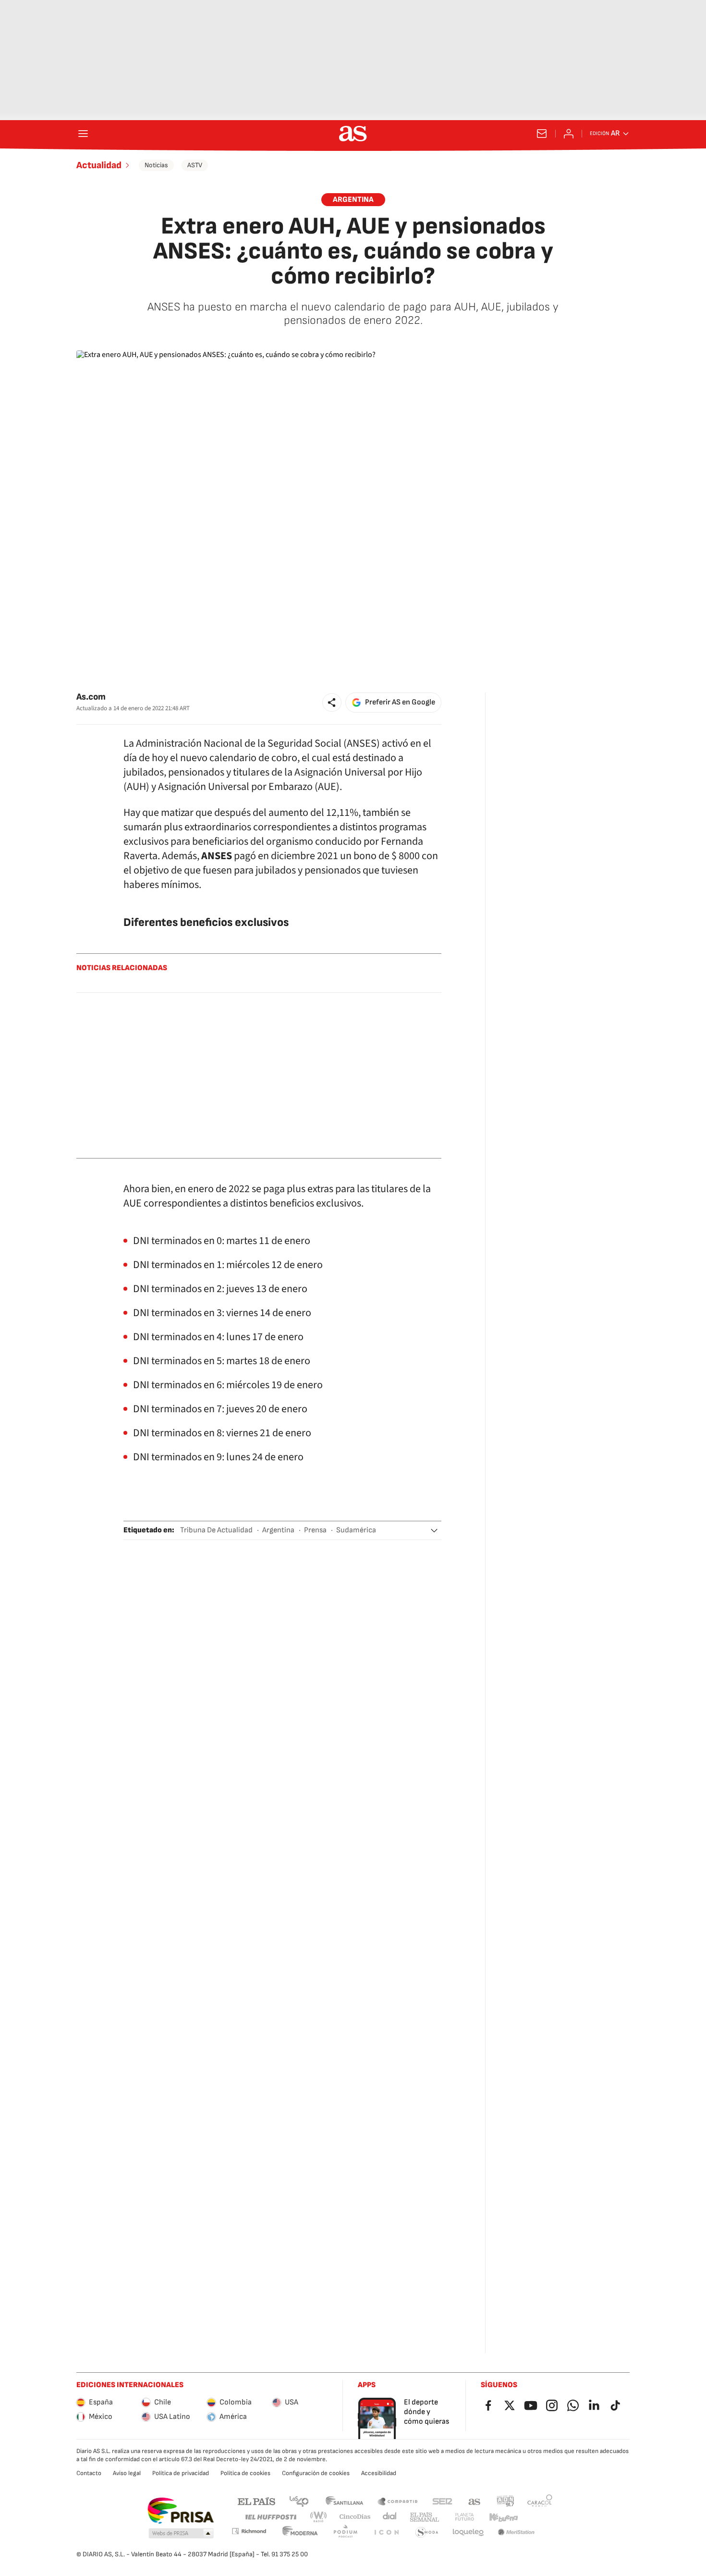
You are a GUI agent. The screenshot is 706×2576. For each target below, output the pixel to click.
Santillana (344, 2501)
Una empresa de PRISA (180, 2511)
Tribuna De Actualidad (216, 1530)
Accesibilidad (379, 2473)
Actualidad (99, 165)
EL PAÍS (256, 2501)
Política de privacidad (181, 2473)
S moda (427, 2533)
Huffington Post (270, 2517)
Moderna (300, 2533)
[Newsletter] (542, 134)
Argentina (278, 1530)
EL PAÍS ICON (386, 2533)
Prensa (315, 1530)
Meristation (516, 2533)
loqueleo (468, 2533)
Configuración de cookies (316, 2473)
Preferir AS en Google (400, 702)
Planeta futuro (464, 2517)
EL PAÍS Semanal (424, 2517)
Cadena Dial (390, 2517)
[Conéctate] (569, 134)
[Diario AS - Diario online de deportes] (353, 134)
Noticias (156, 165)
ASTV (195, 165)
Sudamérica (356, 1530)
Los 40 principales (299, 2501)
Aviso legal (127, 2473)
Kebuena (503, 2517)
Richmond (249, 2531)
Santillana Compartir (398, 2501)
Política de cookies (245, 2473)
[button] (332, 703)
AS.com (475, 2501)
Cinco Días (355, 2517)
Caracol (540, 2501)
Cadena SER (442, 2501)
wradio (319, 2517)
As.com (91, 697)
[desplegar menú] (83, 134)
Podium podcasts (345, 2533)
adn (505, 2501)
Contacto (89, 2473)
